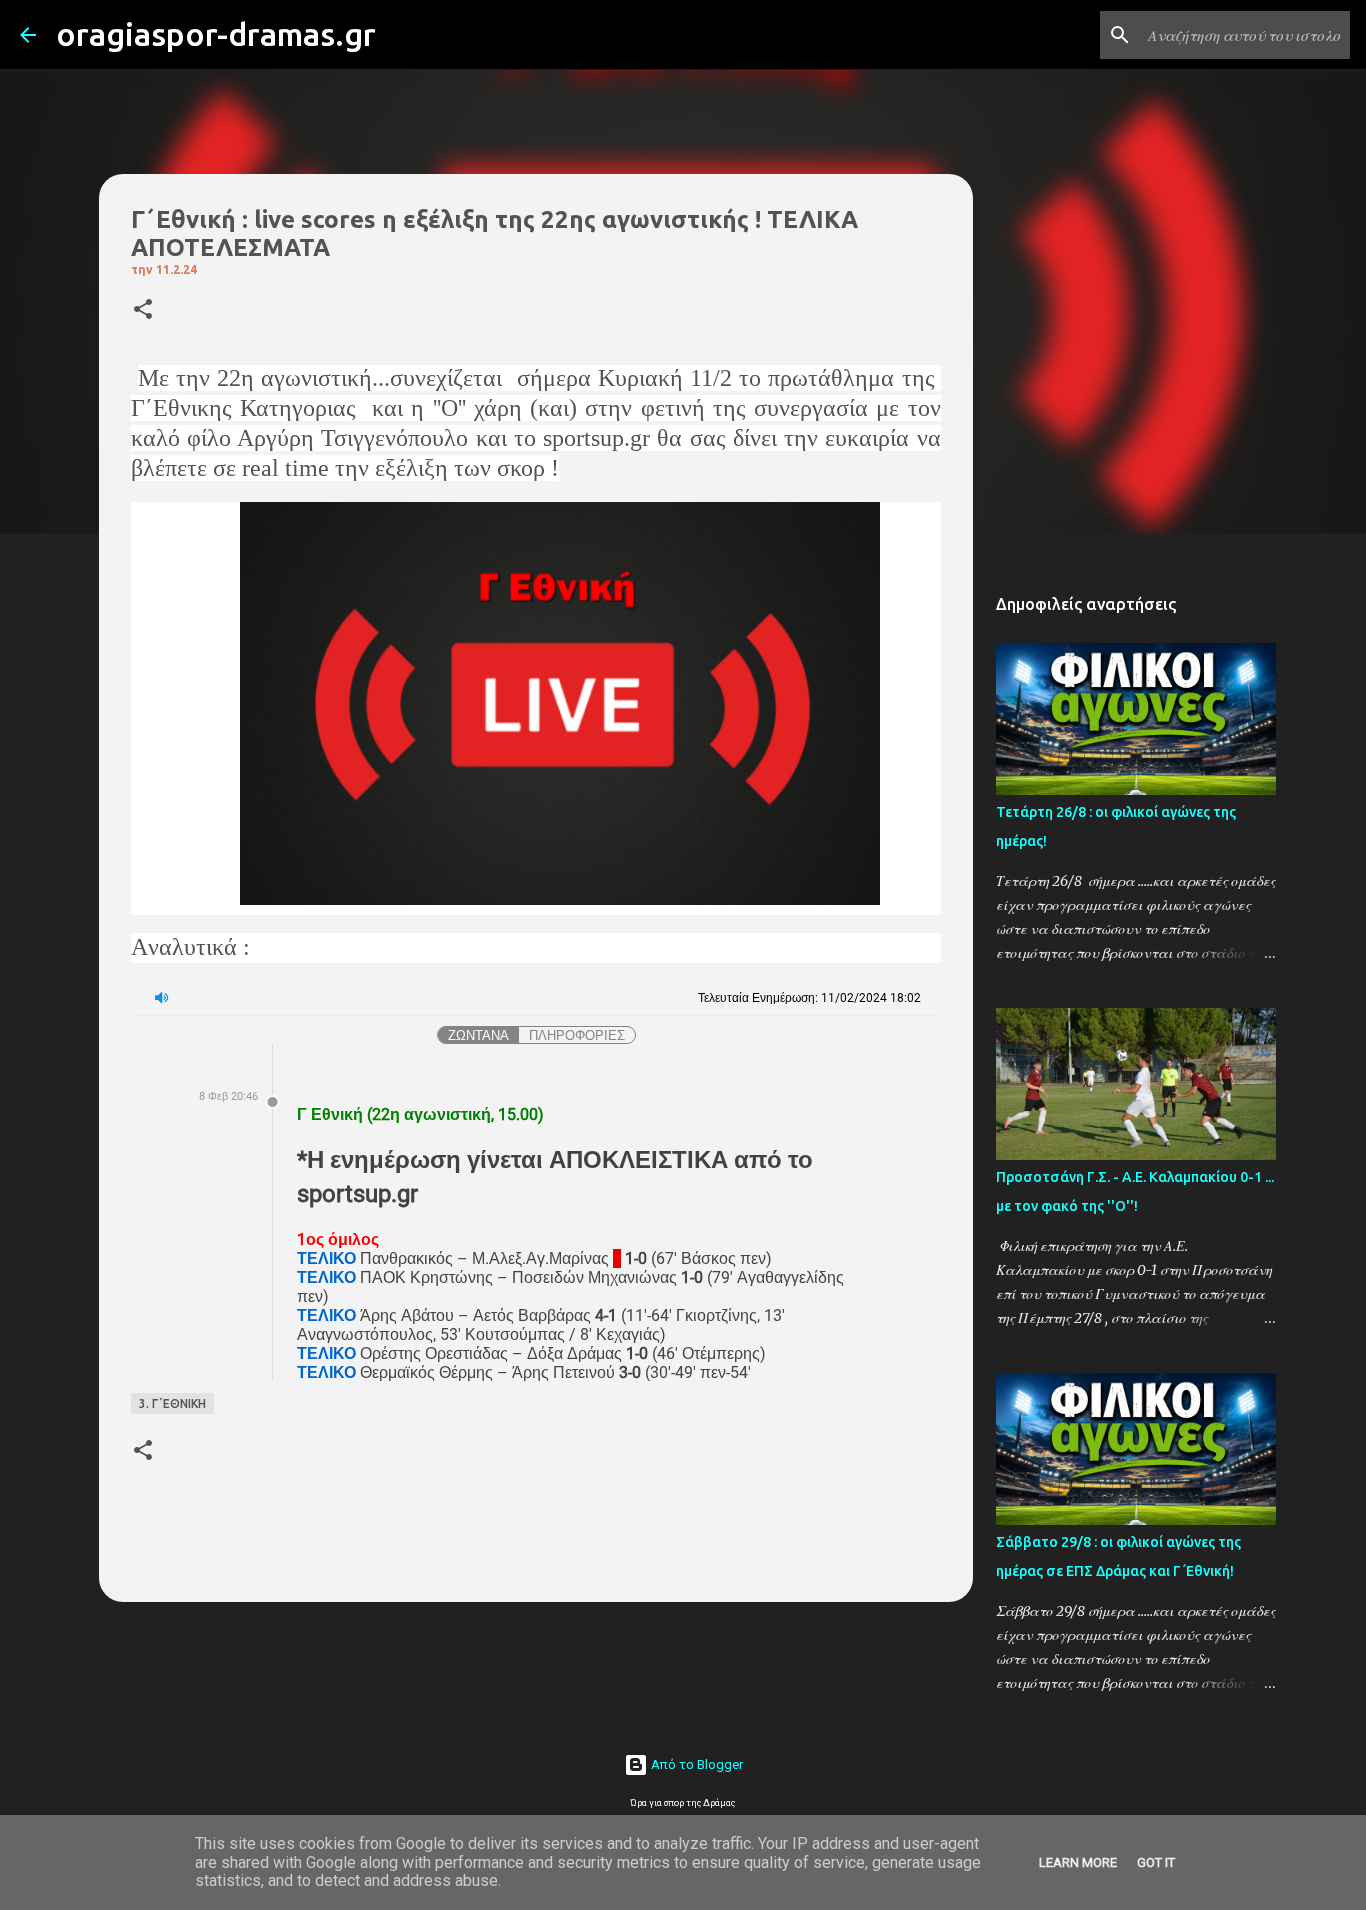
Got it (1156, 1862)
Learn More (1078, 1862)
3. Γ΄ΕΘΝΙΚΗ (172, 1403)
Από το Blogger (695, 1764)
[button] (143, 310)
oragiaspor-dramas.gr (216, 34)
